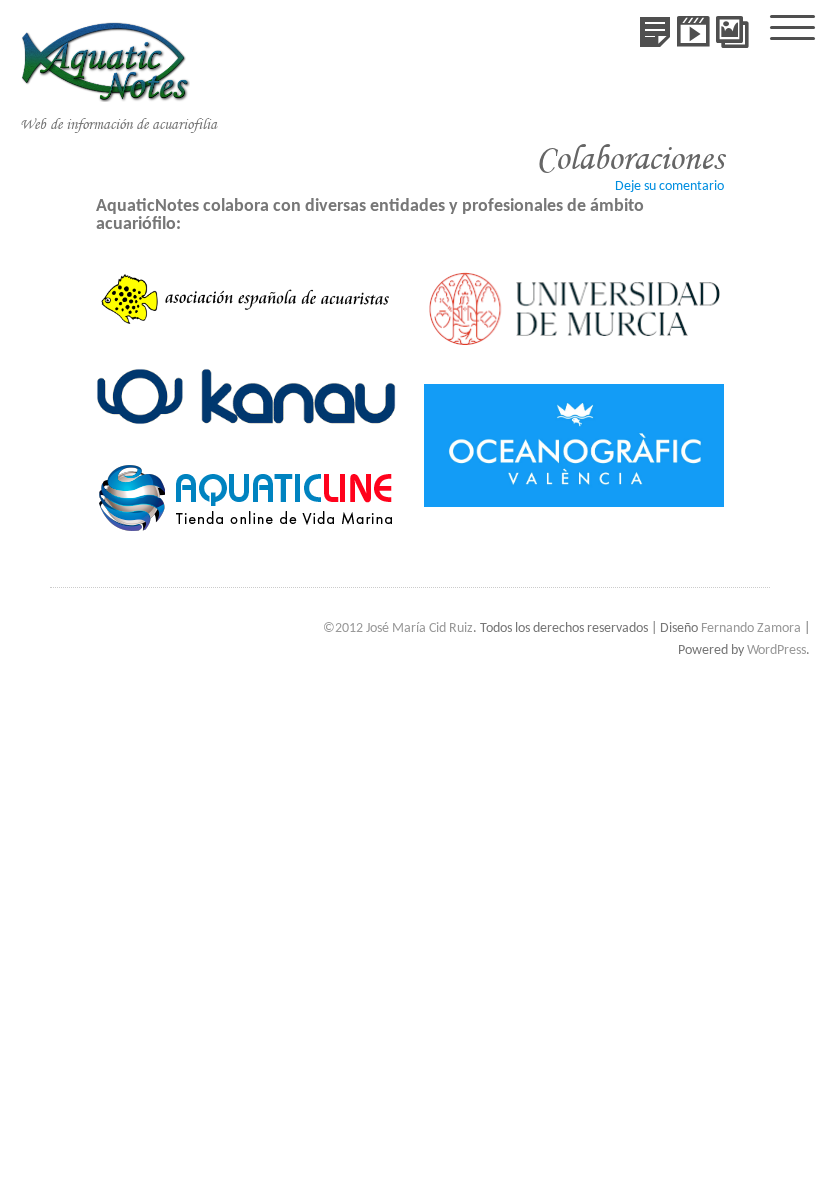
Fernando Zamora (751, 628)
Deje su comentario (669, 186)
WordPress (776, 650)
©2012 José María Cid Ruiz (398, 628)
